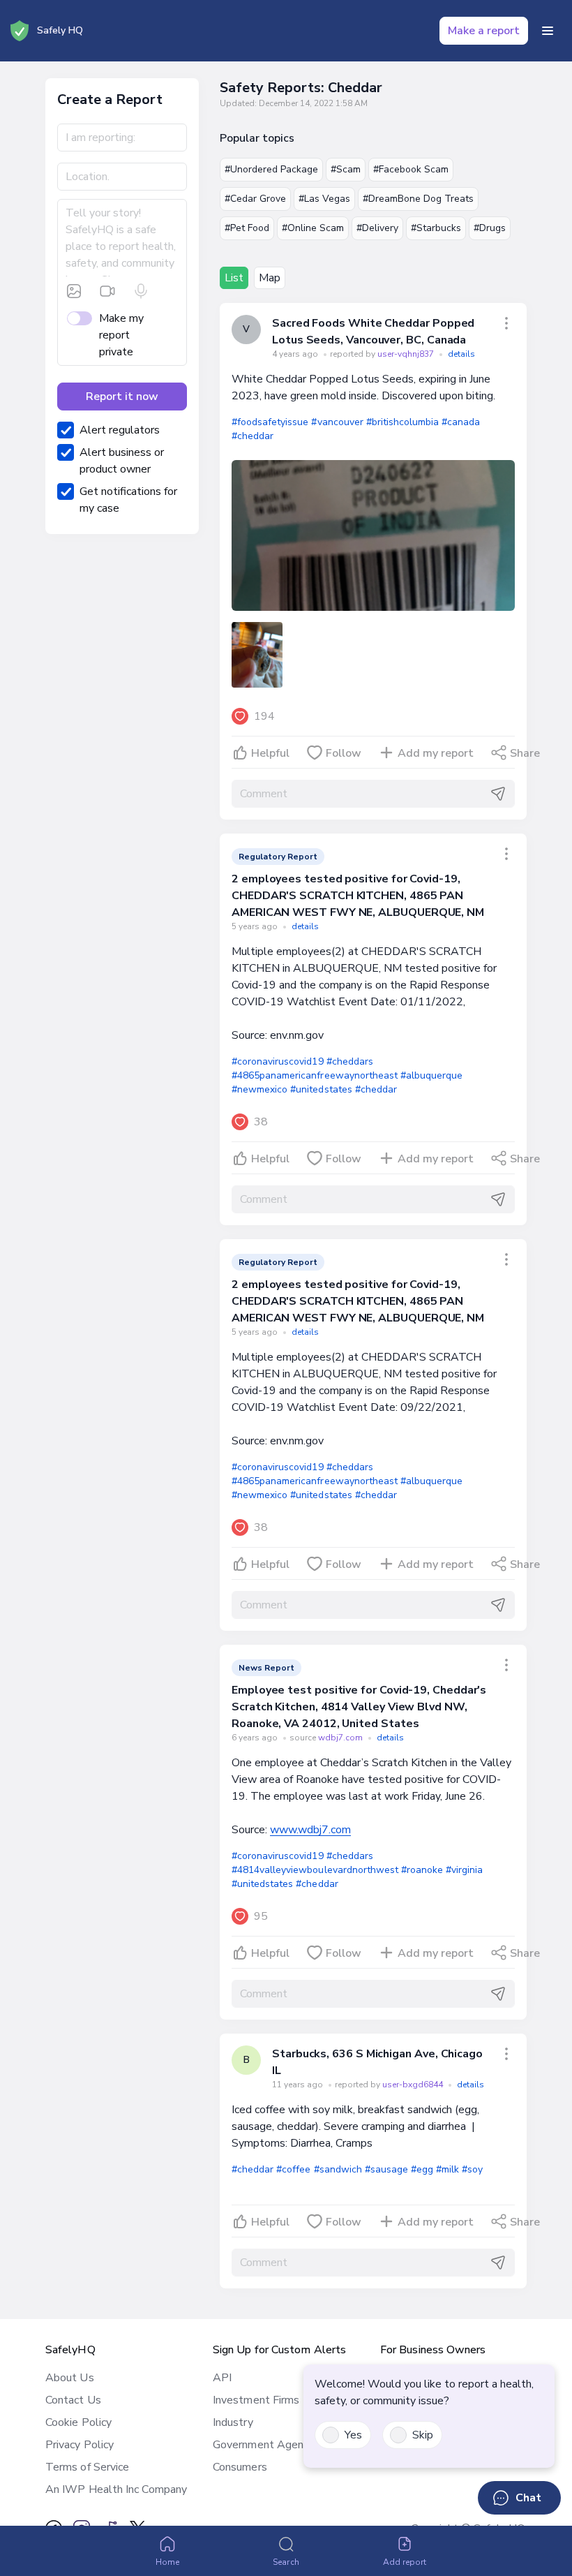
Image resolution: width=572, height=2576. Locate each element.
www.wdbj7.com (310, 1830)
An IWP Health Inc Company (116, 2489)
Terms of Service (87, 2467)
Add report (405, 2562)
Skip (423, 2435)
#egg (422, 2169)
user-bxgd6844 (414, 2085)
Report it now (122, 397)
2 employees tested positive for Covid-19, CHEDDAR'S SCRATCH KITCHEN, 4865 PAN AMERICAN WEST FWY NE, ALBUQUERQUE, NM (358, 896)
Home (167, 2562)
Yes (353, 2435)
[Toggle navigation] (548, 31)
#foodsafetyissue (270, 422)
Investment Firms (256, 2400)
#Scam (346, 169)
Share (525, 753)
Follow (344, 753)
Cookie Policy (78, 2422)
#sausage (386, 2169)
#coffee (293, 2169)
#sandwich (338, 2169)
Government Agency (263, 2445)
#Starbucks (436, 228)
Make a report (484, 31)
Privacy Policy (80, 2445)
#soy (472, 2169)
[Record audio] (141, 291)
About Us (70, 2378)
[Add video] (107, 291)
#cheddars (350, 1061)
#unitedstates (321, 1089)
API (222, 2378)
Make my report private (121, 335)
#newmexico (259, 1089)
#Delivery (377, 228)
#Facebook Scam (411, 169)
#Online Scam (313, 228)
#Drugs (490, 228)
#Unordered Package (271, 169)
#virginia (464, 1870)
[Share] (506, 323)
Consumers (240, 2467)
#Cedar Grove (255, 199)
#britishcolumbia (402, 422)
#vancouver (337, 422)
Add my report (436, 753)
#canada (461, 422)
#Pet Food (247, 228)
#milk (447, 2169)
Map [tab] (270, 278)
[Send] (498, 794)
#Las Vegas (324, 199)
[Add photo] (74, 291)
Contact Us (73, 2400)
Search (286, 2562)
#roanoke (422, 1870)
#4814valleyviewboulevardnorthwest (315, 1870)
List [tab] (234, 278)
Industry (233, 2422)
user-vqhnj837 (407, 354)
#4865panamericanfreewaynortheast (315, 1075)
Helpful (270, 753)
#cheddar (253, 436)
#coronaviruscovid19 (278, 1061)
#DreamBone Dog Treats (418, 199)
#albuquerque (431, 1075)
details (461, 354)
